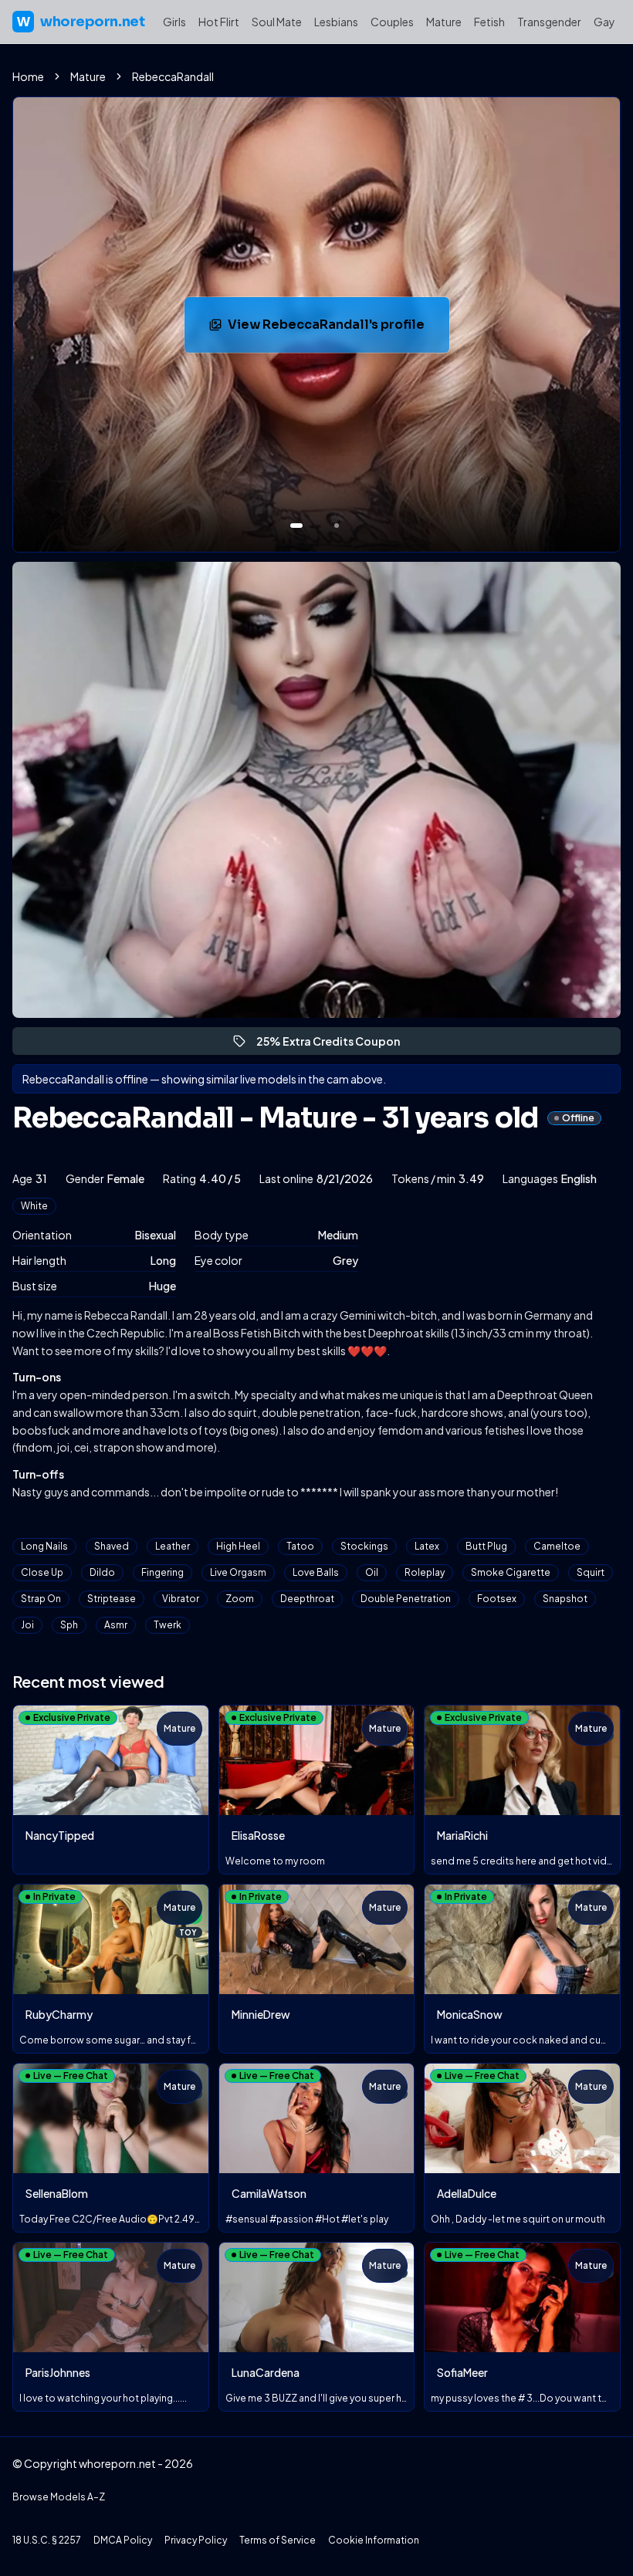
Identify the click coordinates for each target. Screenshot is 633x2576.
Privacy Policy (196, 2540)
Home (28, 76)
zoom (240, 1599)
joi (27, 1625)
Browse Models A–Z (59, 2497)
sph (69, 1625)
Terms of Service (278, 2540)
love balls (316, 1572)
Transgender (549, 22)
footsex (497, 1599)
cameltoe (557, 1546)
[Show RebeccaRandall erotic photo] (296, 526)
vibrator (181, 1599)
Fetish (489, 22)
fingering (162, 1572)
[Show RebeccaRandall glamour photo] (337, 526)
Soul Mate (277, 22)
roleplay (425, 1572)
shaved (112, 1546)
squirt (591, 1572)
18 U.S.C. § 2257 (47, 2540)
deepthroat (307, 1599)
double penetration (406, 1599)
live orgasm (238, 1572)
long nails (44, 1546)
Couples (392, 22)
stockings (364, 1546)
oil (372, 1572)
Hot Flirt (219, 22)
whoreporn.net (81, 22)
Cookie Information (374, 2540)
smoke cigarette (511, 1572)
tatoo (300, 1546)
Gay (604, 22)
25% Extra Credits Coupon (335, 1045)
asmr (116, 1625)
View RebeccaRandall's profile (331, 329)
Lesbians (336, 22)
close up (42, 1572)
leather (173, 1546)
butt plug (486, 1546)
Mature (444, 22)
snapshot (565, 1599)
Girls (174, 22)
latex (427, 1546)
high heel (238, 1546)
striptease (112, 1599)
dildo (102, 1572)
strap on (41, 1599)
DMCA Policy (123, 2540)
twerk (168, 1625)
